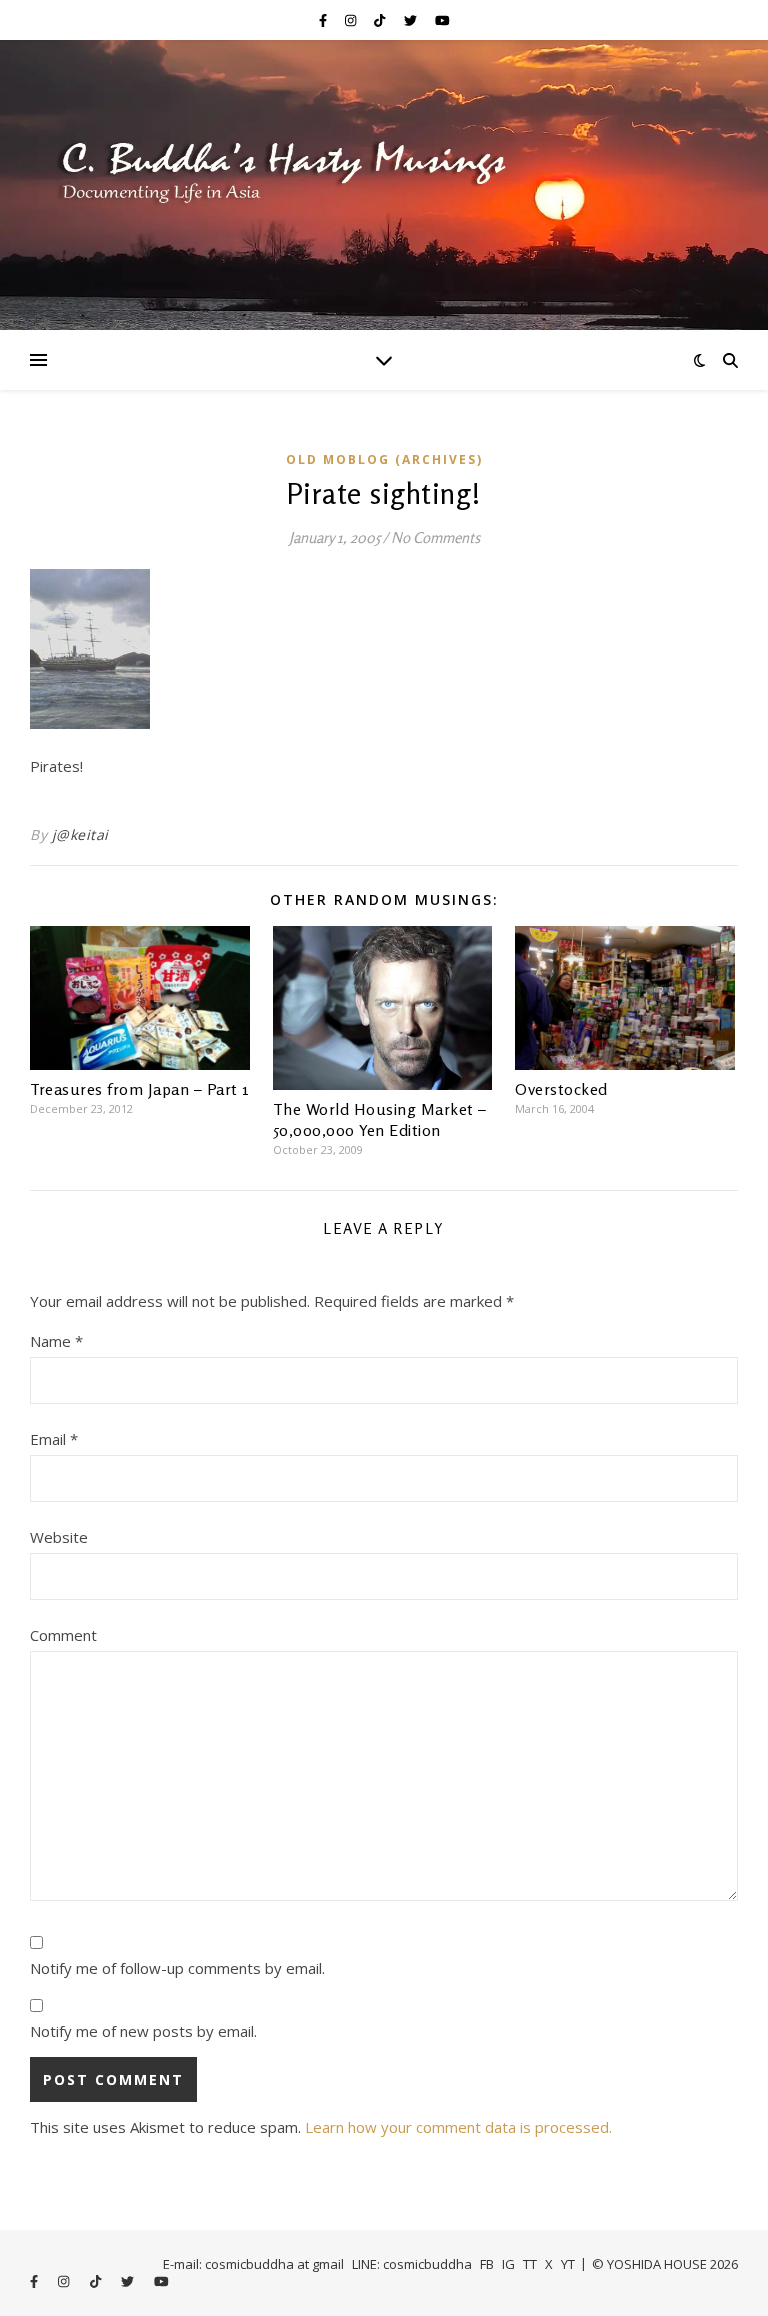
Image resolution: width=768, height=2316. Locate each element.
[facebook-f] (324, 20)
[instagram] (352, 20)
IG (508, 2264)
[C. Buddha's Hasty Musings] (384, 185)
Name (56, 1341)
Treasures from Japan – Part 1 (140, 1089)
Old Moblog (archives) (384, 459)
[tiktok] (381, 20)
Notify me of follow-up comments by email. (177, 1968)
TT (530, 2264)
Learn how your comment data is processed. (458, 2127)
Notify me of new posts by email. (143, 2031)
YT (568, 2264)
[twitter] (412, 20)
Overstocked (561, 1089)
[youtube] (442, 20)
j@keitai (80, 834)
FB (487, 2264)
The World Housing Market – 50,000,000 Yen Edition (380, 1119)
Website (59, 1537)
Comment (63, 1635)
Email (54, 1439)
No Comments (435, 537)
